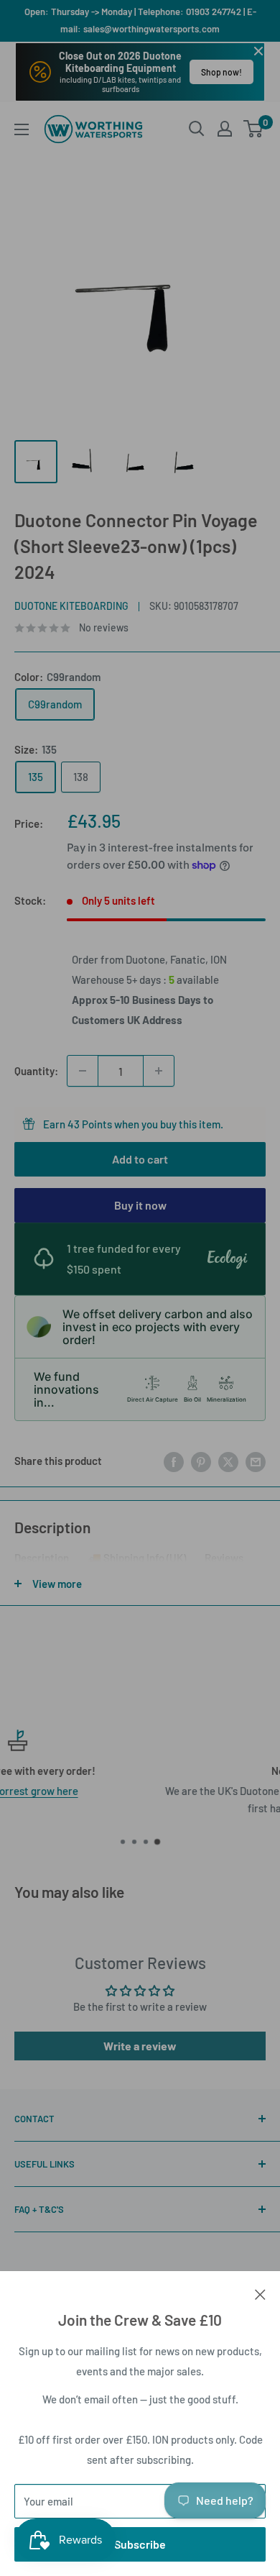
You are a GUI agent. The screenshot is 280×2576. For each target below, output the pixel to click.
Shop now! (221, 72)
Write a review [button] (140, 2046)
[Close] (260, 2293)
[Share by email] (256, 1461)
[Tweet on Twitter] (228, 1461)
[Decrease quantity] (83, 1071)
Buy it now (140, 1205)
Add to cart (140, 1159)
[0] (254, 129)
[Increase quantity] (159, 1071)
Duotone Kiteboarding (71, 606)
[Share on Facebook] (174, 1461)
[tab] (42, 1561)
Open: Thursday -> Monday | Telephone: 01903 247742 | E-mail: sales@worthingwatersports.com (140, 20)
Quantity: (36, 1071)
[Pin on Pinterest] (201, 1461)
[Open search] (197, 129)
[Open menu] (22, 129)
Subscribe (140, 2544)
